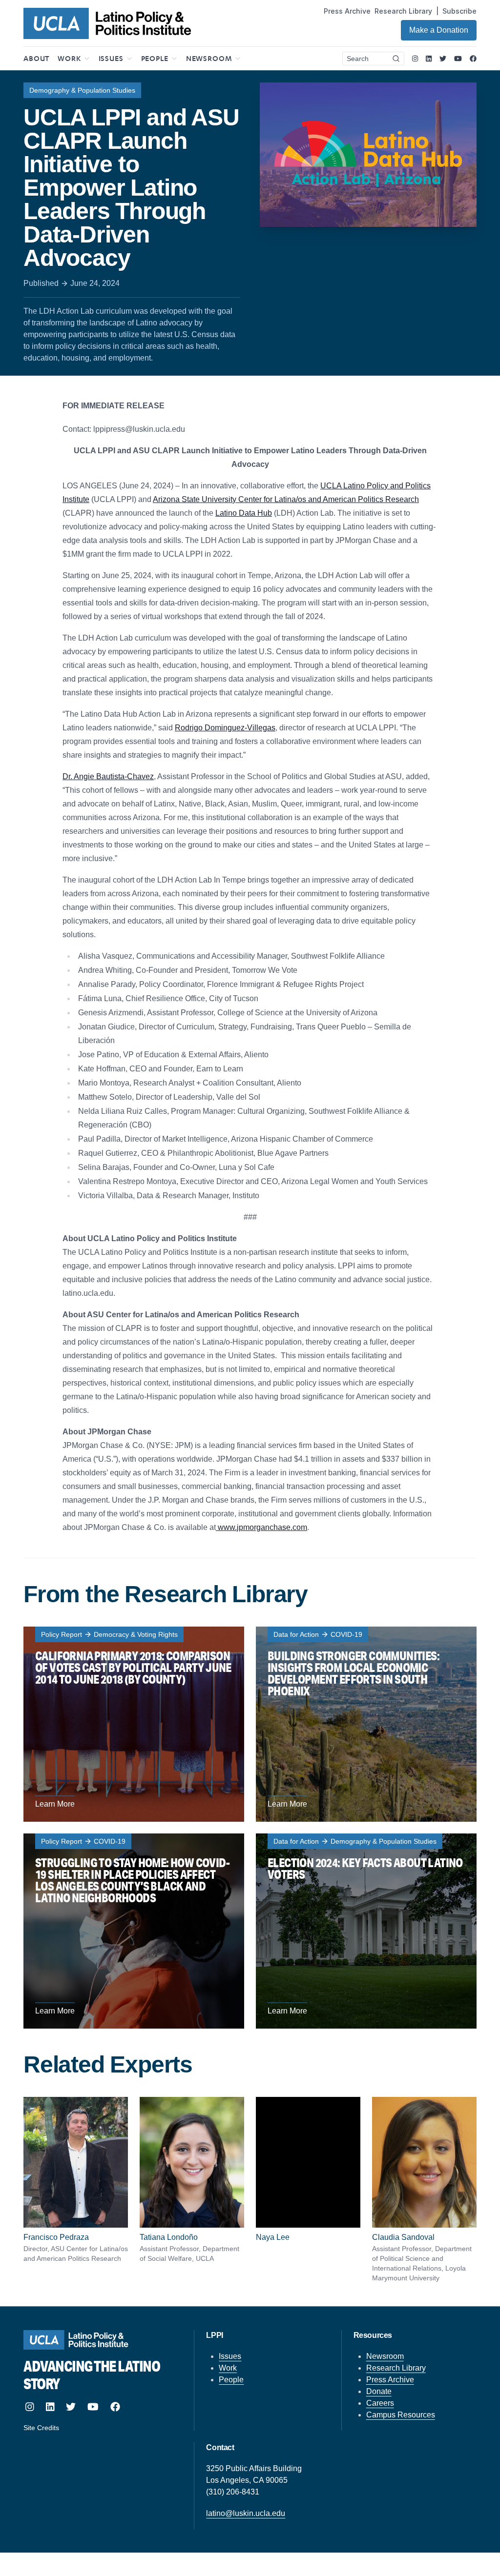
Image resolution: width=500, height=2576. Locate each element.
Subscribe (459, 11)
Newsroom (385, 2356)
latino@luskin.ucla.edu (246, 2513)
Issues (230, 2356)
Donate (379, 2391)
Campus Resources (401, 2415)
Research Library (403, 11)
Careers (380, 2403)
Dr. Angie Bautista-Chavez (108, 776)
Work (228, 2368)
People (231, 2380)
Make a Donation (439, 30)
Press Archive (347, 11)
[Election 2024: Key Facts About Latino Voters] (366, 1931)
